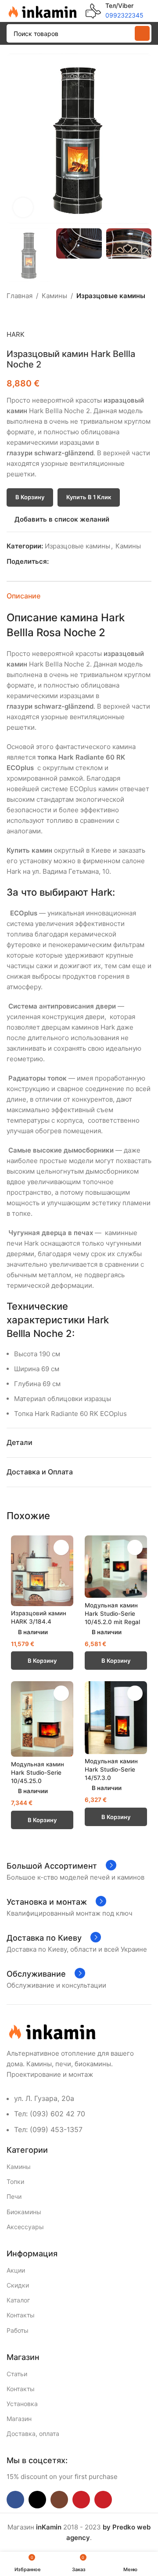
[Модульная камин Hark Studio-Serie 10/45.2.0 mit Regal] (116, 1567)
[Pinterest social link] (74, 562)
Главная (20, 296)
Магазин (19, 2419)
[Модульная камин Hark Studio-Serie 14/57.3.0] (116, 1717)
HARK (16, 334)
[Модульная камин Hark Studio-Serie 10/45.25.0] (42, 1719)
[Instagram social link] (59, 2500)
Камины (54, 296)
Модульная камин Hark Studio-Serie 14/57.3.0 (111, 1769)
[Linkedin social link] (84, 562)
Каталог (18, 2300)
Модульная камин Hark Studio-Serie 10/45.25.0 (38, 1773)
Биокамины (24, 2212)
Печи (14, 2196)
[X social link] (64, 562)
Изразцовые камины (111, 296)
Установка (22, 2404)
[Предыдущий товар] (12, 315)
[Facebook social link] (54, 562)
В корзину (30, 497)
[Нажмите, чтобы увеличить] (23, 207)
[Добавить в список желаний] (61, 1547)
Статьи (17, 2374)
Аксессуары (25, 2227)
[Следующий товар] (33, 315)
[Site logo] (42, 10)
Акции (16, 2270)
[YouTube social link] (81, 2500)
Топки (15, 2181)
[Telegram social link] (94, 562)
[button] (15, 139)
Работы (18, 2330)
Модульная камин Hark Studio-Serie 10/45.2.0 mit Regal (112, 1614)
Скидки (18, 2285)
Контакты (21, 2315)
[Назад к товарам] (22, 315)
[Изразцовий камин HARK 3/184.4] (42, 1571)
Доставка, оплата (33, 2434)
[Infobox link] (115, 11)
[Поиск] (142, 33)
